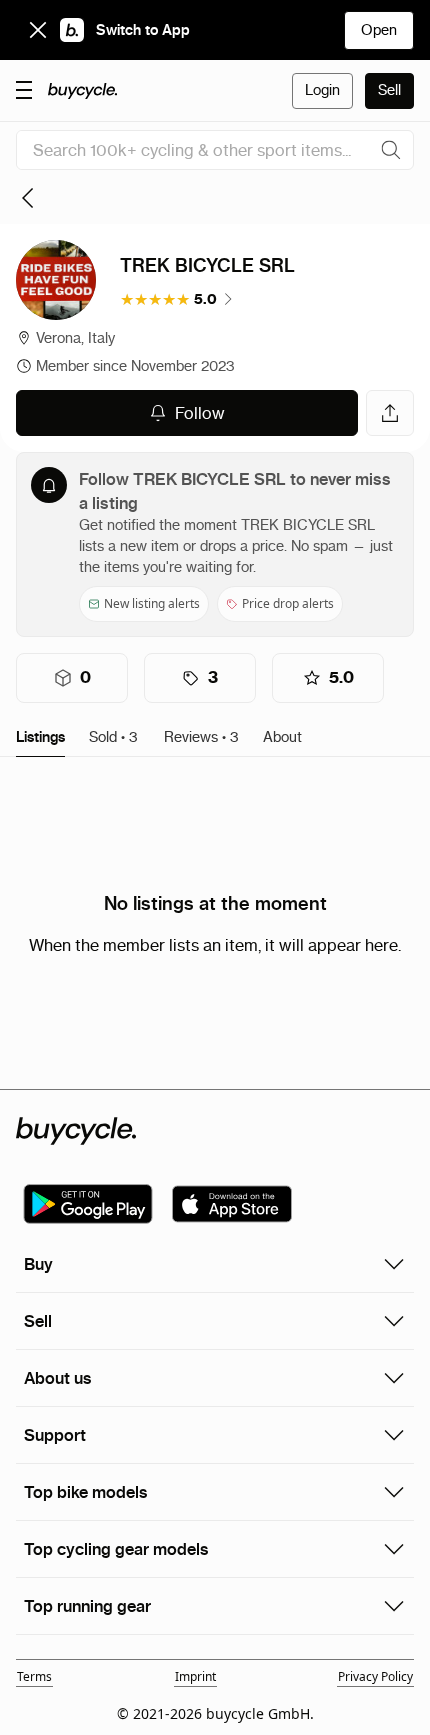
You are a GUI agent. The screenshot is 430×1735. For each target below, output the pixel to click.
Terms (34, 1676)
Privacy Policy (375, 1676)
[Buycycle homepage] (83, 91)
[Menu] (24, 89)
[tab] (40, 738)
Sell (389, 90)
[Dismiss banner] (38, 30)
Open (379, 30)
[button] (177, 299)
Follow (200, 413)
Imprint (195, 1676)
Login (322, 90)
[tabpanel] (215, 923)
